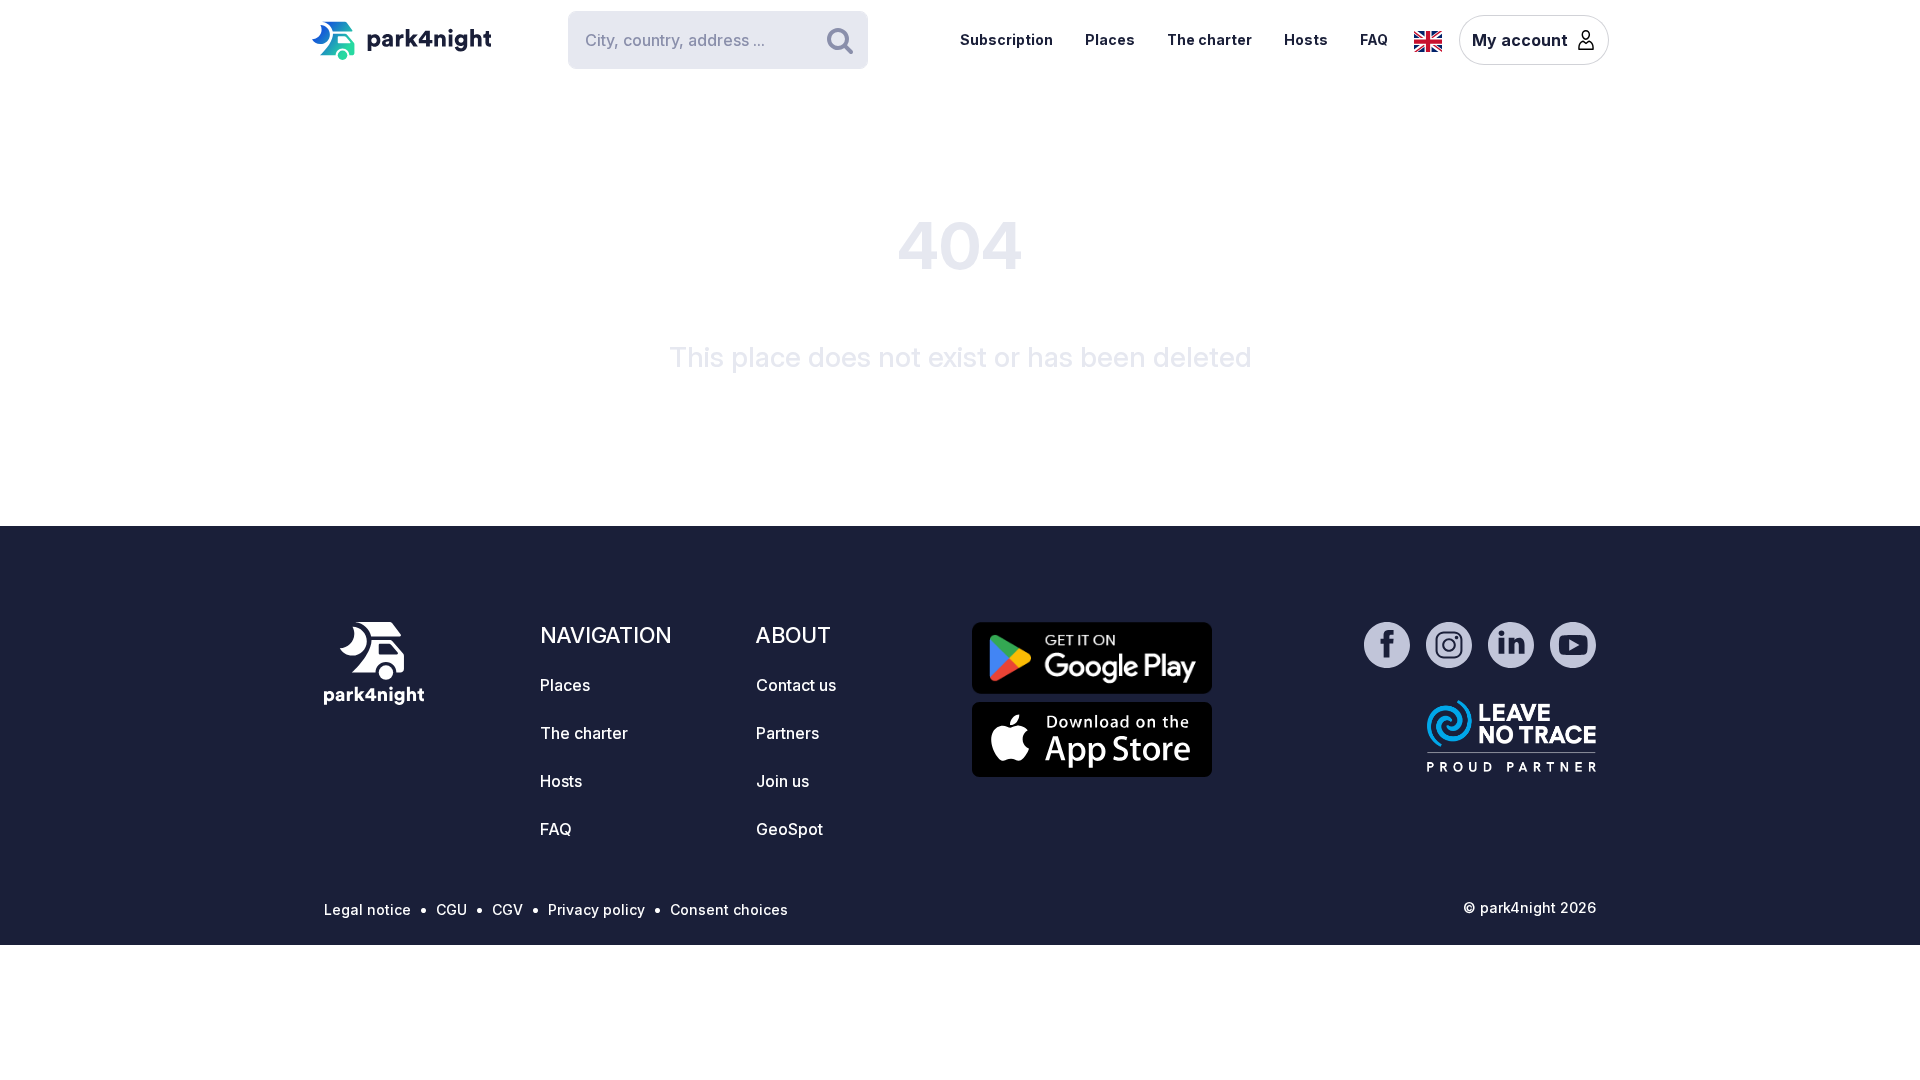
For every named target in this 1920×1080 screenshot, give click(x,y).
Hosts (1306, 39)
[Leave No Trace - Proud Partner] (1512, 736)
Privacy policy (596, 909)
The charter (1209, 39)
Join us (782, 781)
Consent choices (729, 909)
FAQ (1374, 39)
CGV (507, 909)
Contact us (796, 685)
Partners (787, 733)
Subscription (1006, 39)
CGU (451, 909)
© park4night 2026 (1529, 907)
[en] (1428, 39)
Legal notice (367, 909)
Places (1110, 39)
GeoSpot (789, 829)
